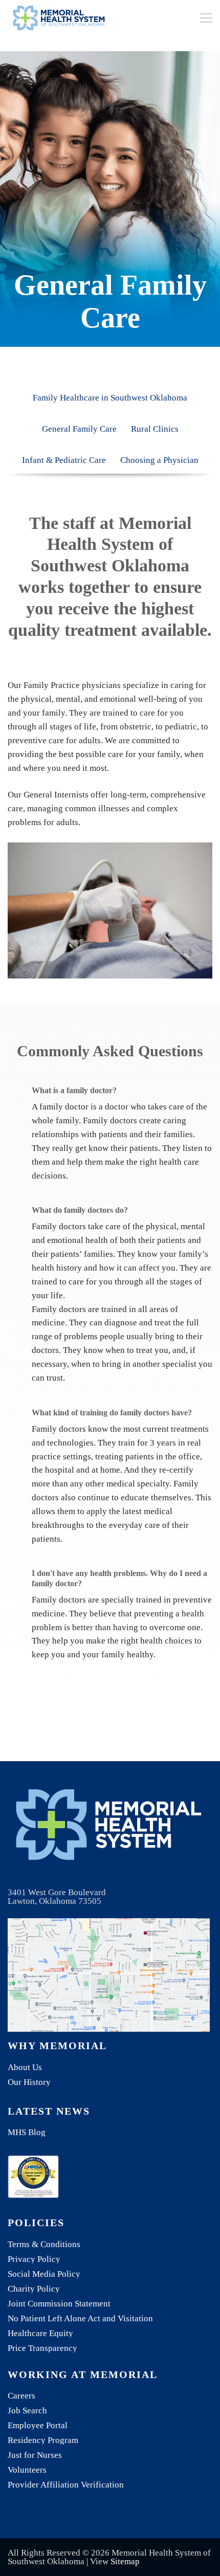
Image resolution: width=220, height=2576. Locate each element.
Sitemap (125, 2561)
